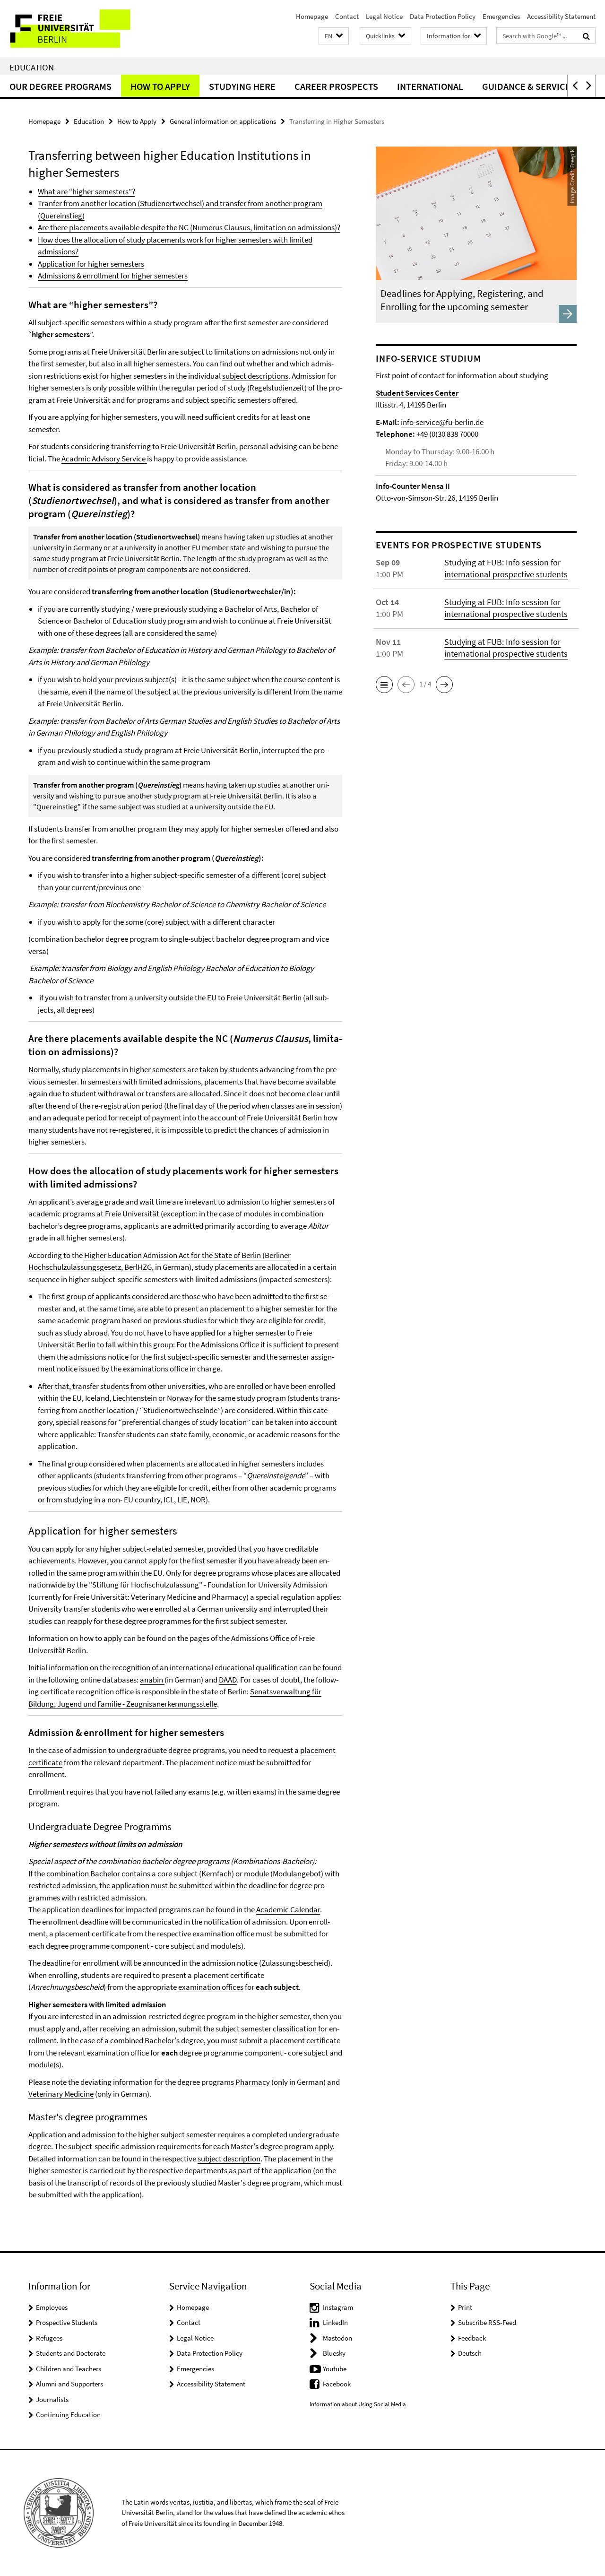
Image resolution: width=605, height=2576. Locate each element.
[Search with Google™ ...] (586, 36)
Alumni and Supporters (69, 2384)
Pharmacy (253, 2082)
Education (32, 67)
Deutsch (470, 2353)
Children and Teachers (69, 2369)
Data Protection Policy (443, 16)
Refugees (49, 2338)
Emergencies (501, 16)
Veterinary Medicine (61, 2094)
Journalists (52, 2399)
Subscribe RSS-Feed (487, 2322)
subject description (229, 2159)
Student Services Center (417, 393)
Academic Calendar (288, 1909)
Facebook (337, 2384)
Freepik (572, 159)
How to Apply (160, 86)
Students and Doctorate (71, 2353)
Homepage (312, 16)
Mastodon (337, 2338)
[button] (334, 36)
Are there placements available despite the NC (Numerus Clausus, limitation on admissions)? (189, 227)
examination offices (211, 1987)
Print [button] (465, 2307)
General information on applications (223, 121)
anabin (152, 1680)
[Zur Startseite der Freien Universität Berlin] (79, 29)
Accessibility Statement (561, 16)
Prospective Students (67, 2322)
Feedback (472, 2338)
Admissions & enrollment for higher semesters (113, 276)
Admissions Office (260, 1638)
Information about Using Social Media (358, 2404)
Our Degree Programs (60, 86)
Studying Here (242, 86)
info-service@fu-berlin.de (442, 422)
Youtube (335, 2369)
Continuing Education (68, 2415)
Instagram (338, 2307)
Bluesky (334, 2353)
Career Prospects (336, 86)
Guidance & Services (529, 86)
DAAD (228, 1680)
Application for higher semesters (91, 264)
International (430, 86)
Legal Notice (384, 16)
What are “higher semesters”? (86, 191)
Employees (52, 2307)
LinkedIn (335, 2322)
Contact (347, 16)
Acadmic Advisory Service (104, 459)
